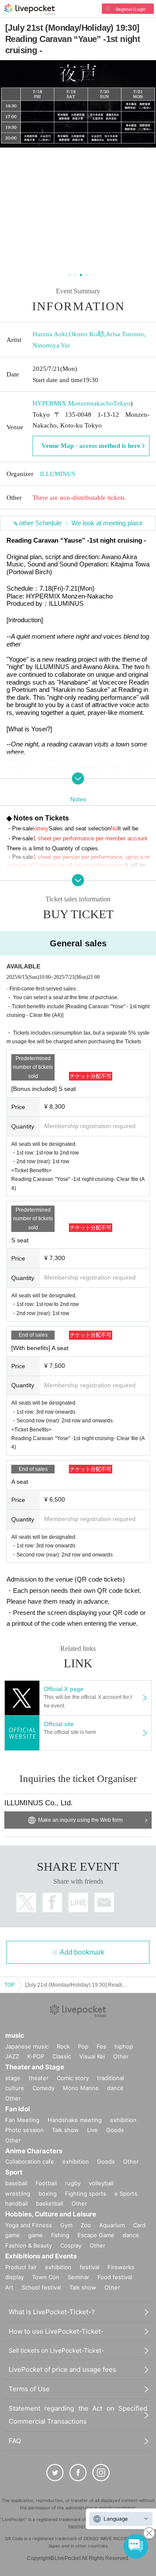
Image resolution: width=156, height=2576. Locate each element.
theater (39, 2078)
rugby (73, 2183)
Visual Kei (92, 2056)
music (15, 2035)
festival (89, 2267)
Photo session (24, 2130)
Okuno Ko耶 (86, 334)
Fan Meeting (22, 2120)
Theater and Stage (35, 2067)
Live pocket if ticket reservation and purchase (30, 10)
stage (13, 2078)
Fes (101, 2046)
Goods (115, 2130)
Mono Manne (81, 2088)
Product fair (21, 2267)
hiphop (124, 2046)
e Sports (126, 2193)
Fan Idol (18, 2109)
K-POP (36, 2056)
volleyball (101, 2183)
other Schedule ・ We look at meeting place (81, 523)
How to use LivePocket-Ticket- (56, 2331)
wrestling (18, 2193)
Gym (66, 2225)
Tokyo (122, 403)
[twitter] (55, 2473)
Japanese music (27, 2046)
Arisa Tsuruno (125, 334)
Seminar (78, 2277)
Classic (62, 2056)
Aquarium (112, 2225)
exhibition (123, 2120)
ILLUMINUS (58, 474)
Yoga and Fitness (29, 2225)
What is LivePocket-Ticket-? (52, 2312)
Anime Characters (34, 2151)
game (36, 2235)
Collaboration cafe (30, 2161)
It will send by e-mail (104, 1902)
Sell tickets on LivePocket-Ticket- (56, 2350)
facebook (52, 1902)
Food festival (115, 2277)
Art (9, 2287)
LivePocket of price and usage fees (62, 2369)
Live (93, 2130)
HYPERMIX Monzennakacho (73, 403)
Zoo (86, 2225)
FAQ (15, 2441)
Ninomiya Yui (51, 345)
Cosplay (71, 2245)
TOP (10, 1985)
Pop (83, 2046)
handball (16, 2203)
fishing (60, 2235)
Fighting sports (86, 2193)
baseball (16, 2183)
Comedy (44, 2088)
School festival (41, 2287)
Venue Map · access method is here (91, 446)
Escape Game (96, 2235)
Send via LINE (78, 1902)
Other (121, 2056)
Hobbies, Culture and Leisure (51, 2214)
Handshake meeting (75, 2120)
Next (144, 166)
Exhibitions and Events (41, 2256)
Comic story (73, 2078)
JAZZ (12, 2056)
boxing (48, 2193)
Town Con (46, 2277)
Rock (63, 2046)
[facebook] (78, 2473)
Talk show (65, 2130)
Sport (14, 2172)
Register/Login (131, 9)
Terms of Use (29, 2389)
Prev (12, 166)
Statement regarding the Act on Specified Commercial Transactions (78, 2415)
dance (115, 2088)
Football (46, 2183)
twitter (26, 1902)
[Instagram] (101, 2473)
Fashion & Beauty (29, 2245)
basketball (50, 2203)
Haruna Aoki (50, 334)
